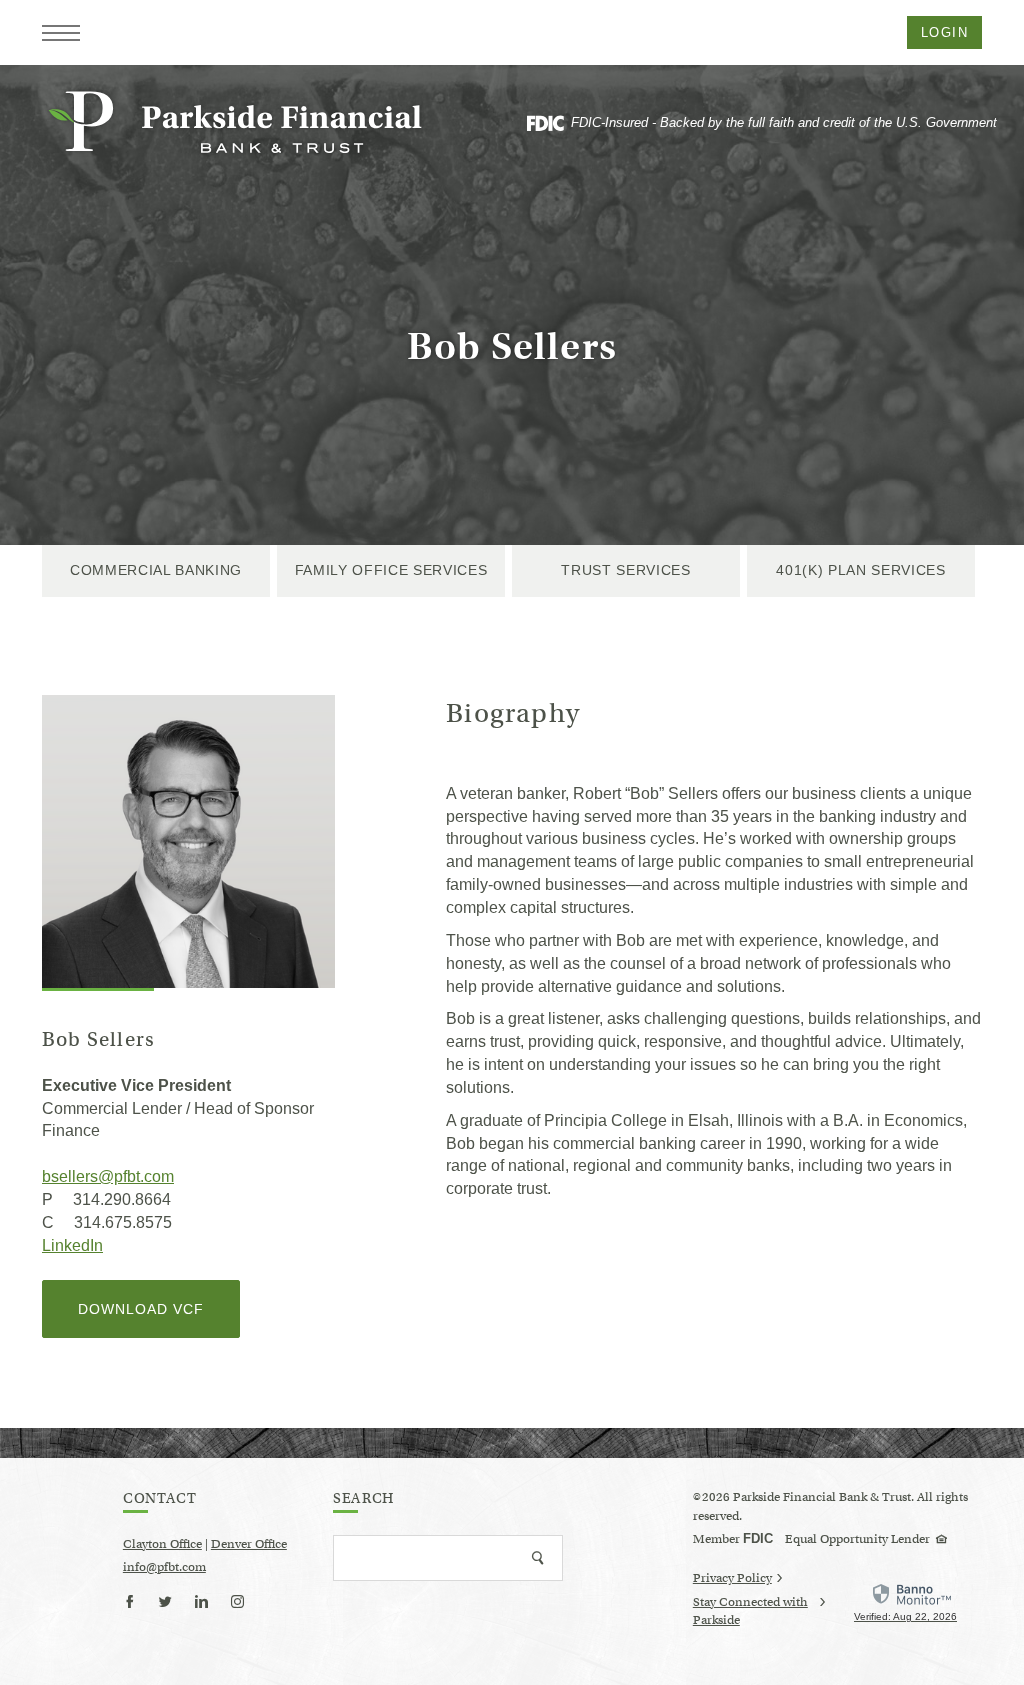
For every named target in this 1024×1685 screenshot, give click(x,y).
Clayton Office (162, 1543)
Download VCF (159, 1319)
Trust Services (626, 570)
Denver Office (249, 1543)
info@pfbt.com (164, 1566)
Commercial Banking (156, 570)
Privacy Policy (732, 1577)
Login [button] (944, 32)
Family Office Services (391, 570)
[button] (61, 33)
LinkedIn (72, 1245)
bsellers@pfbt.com (108, 1176)
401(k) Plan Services (861, 570)
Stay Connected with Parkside (750, 1612)
